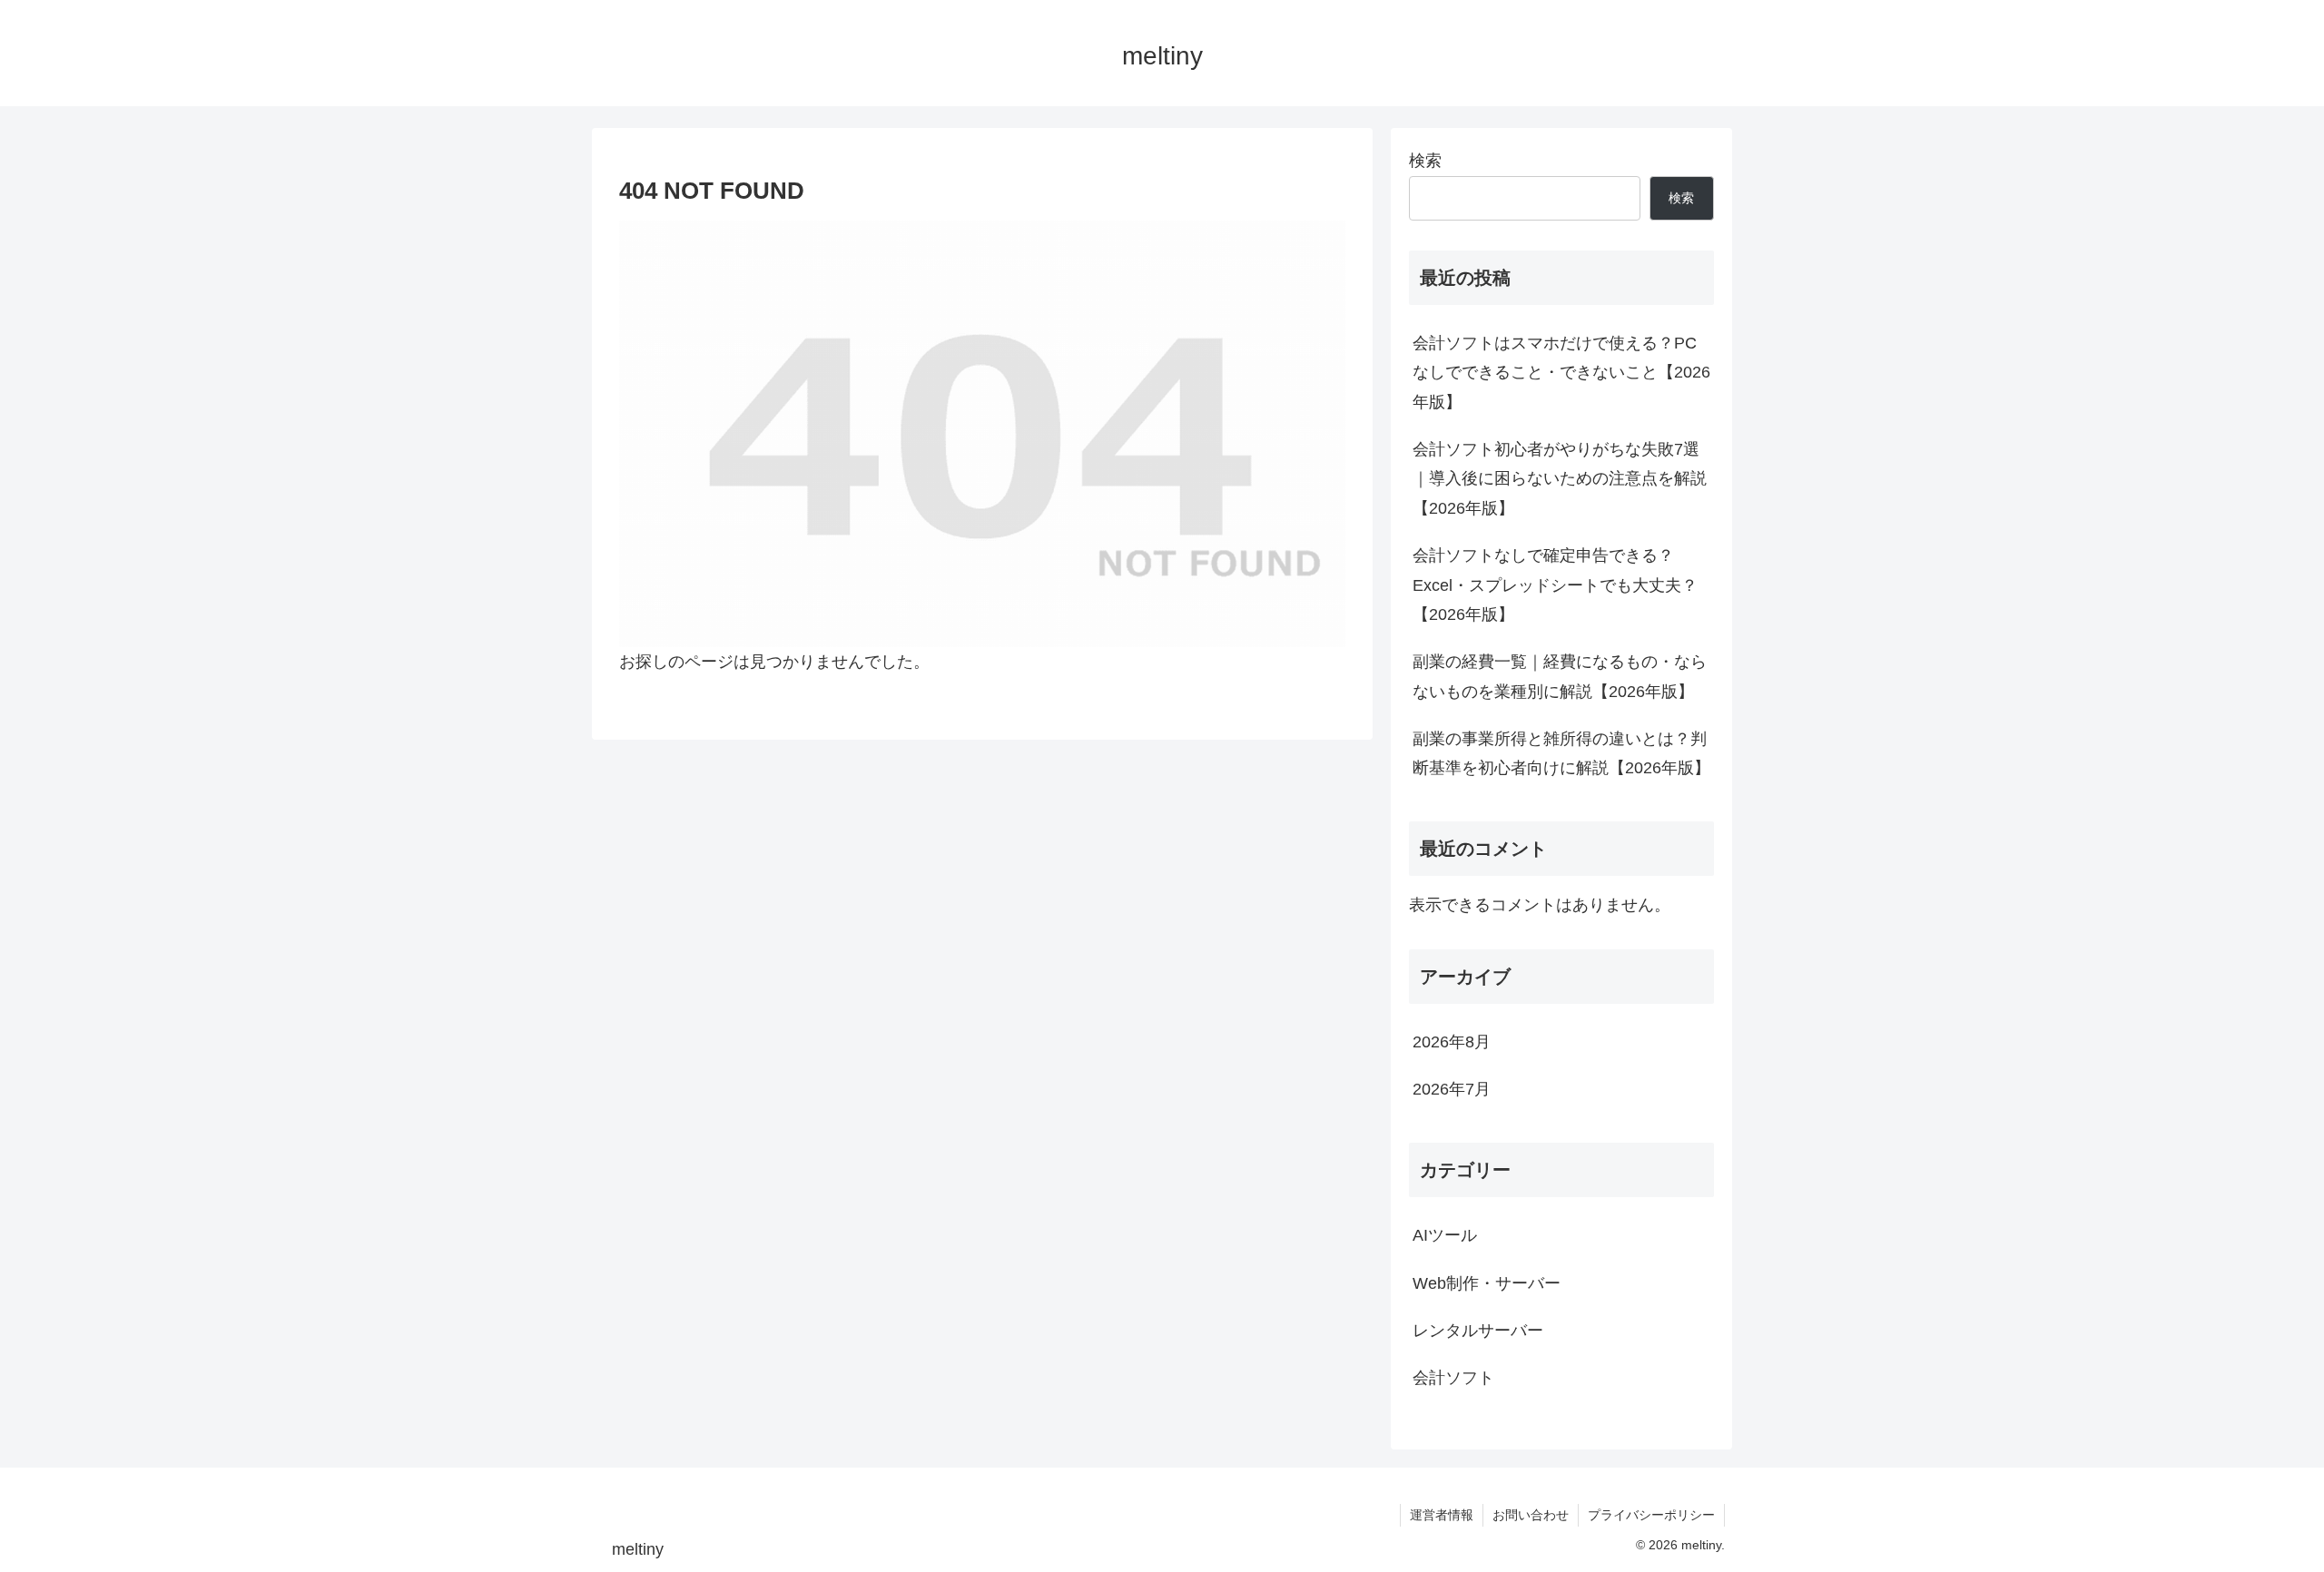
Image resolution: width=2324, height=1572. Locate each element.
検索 (1425, 161)
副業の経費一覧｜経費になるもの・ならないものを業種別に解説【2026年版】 (1560, 676)
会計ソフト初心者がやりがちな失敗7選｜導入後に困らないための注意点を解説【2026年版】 (1560, 479)
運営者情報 (1442, 1515)
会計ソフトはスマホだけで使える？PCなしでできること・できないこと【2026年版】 (1561, 373)
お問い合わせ (1531, 1515)
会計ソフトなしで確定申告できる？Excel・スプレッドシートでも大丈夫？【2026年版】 (1555, 585)
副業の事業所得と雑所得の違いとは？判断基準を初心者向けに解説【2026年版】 (1561, 753)
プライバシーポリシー (1651, 1515)
